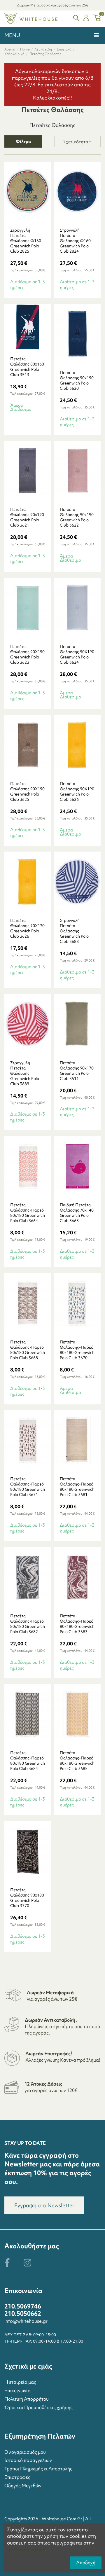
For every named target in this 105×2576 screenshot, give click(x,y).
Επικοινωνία (17, 2390)
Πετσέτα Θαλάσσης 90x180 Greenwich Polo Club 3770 (27, 1898)
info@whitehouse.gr (26, 2321)
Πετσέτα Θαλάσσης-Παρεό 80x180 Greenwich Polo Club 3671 (28, 1487)
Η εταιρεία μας (20, 2382)
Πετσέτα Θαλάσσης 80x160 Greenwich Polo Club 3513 (27, 367)
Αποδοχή (86, 2563)
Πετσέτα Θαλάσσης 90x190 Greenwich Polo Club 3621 (27, 517)
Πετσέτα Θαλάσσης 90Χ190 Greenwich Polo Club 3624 (77, 654)
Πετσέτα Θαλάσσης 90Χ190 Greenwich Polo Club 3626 (77, 791)
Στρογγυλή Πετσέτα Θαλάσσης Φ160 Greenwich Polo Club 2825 (26, 241)
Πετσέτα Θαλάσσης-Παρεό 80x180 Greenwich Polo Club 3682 (28, 1624)
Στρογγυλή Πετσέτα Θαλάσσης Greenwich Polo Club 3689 (25, 1073)
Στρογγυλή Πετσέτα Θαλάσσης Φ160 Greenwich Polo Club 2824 (75, 241)
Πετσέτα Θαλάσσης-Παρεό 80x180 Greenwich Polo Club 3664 (28, 1213)
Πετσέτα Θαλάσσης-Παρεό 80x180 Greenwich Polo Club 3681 (77, 1487)
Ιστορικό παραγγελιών (28, 2460)
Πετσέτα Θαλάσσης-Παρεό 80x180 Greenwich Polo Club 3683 (77, 1624)
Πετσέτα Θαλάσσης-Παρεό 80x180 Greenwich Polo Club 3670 (77, 1350)
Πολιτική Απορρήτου (27, 2399)
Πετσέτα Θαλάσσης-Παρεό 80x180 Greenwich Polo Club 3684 (28, 1761)
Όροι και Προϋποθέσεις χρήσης (38, 2407)
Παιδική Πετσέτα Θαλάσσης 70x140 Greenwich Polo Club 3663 (77, 1213)
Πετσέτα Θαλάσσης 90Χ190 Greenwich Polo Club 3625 (27, 791)
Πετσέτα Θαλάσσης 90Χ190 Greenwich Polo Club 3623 (27, 654)
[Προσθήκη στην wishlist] (35, 220)
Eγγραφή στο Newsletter (44, 2205)
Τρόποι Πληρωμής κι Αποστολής (38, 2469)
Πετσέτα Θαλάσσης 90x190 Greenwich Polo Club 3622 (77, 517)
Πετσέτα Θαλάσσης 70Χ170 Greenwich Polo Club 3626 (27, 928)
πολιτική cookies (26, 2549)
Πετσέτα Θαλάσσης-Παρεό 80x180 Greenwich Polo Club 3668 (28, 1350)
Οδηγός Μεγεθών (23, 2486)
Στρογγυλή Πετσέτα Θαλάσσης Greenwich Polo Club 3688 (74, 931)
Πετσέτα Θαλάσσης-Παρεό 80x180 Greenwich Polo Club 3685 (77, 1761)
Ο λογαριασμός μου (25, 2452)
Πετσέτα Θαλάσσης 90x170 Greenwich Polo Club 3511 (77, 1071)
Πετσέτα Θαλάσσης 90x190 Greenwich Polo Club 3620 (77, 380)
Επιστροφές (17, 2477)
